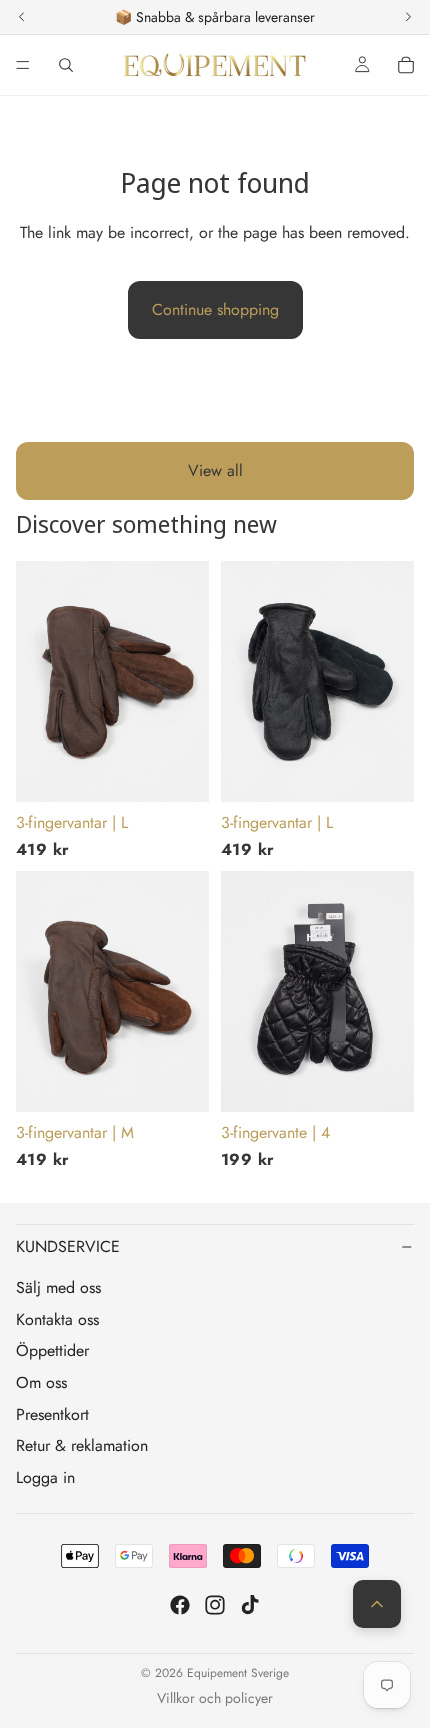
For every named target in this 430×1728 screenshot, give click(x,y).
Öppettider (52, 1350)
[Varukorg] (406, 65)
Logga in (45, 1477)
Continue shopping (215, 309)
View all (215, 470)
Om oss (41, 1382)
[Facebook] (180, 1605)
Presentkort (52, 1414)
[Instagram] (215, 1605)
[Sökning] (66, 65)
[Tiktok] (250, 1605)
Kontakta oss (57, 1319)
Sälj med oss (58, 1287)
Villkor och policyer (215, 1698)
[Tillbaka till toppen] (377, 1604)
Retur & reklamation (82, 1445)
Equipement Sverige (238, 1673)
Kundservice (68, 1246)
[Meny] (23, 65)
